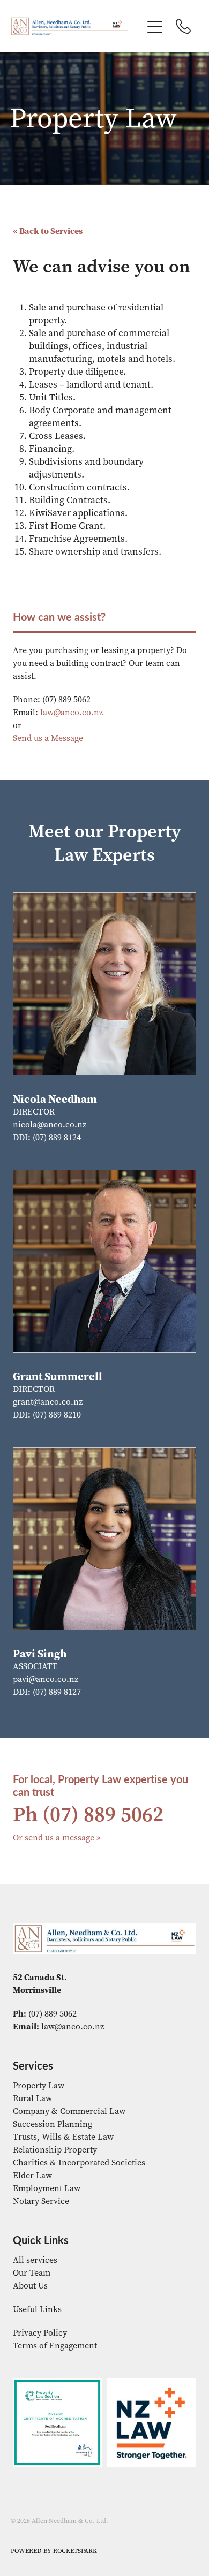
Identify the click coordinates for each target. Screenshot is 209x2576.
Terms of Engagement (55, 2346)
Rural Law (32, 2098)
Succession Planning (53, 2124)
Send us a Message (48, 738)
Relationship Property (55, 2150)
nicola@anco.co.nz (50, 1124)
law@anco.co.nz (72, 712)
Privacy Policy (40, 2333)
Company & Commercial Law (69, 2111)
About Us (30, 2286)
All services (35, 2260)
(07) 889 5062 (103, 1814)
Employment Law (47, 2188)
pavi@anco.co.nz (46, 1679)
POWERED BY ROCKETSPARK (54, 2551)
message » (81, 1838)
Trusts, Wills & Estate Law (63, 2137)
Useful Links (37, 2309)
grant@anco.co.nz (48, 1402)
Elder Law (32, 2175)
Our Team (32, 2273)
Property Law (39, 2085)
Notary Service (41, 2201)
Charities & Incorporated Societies (79, 2162)
